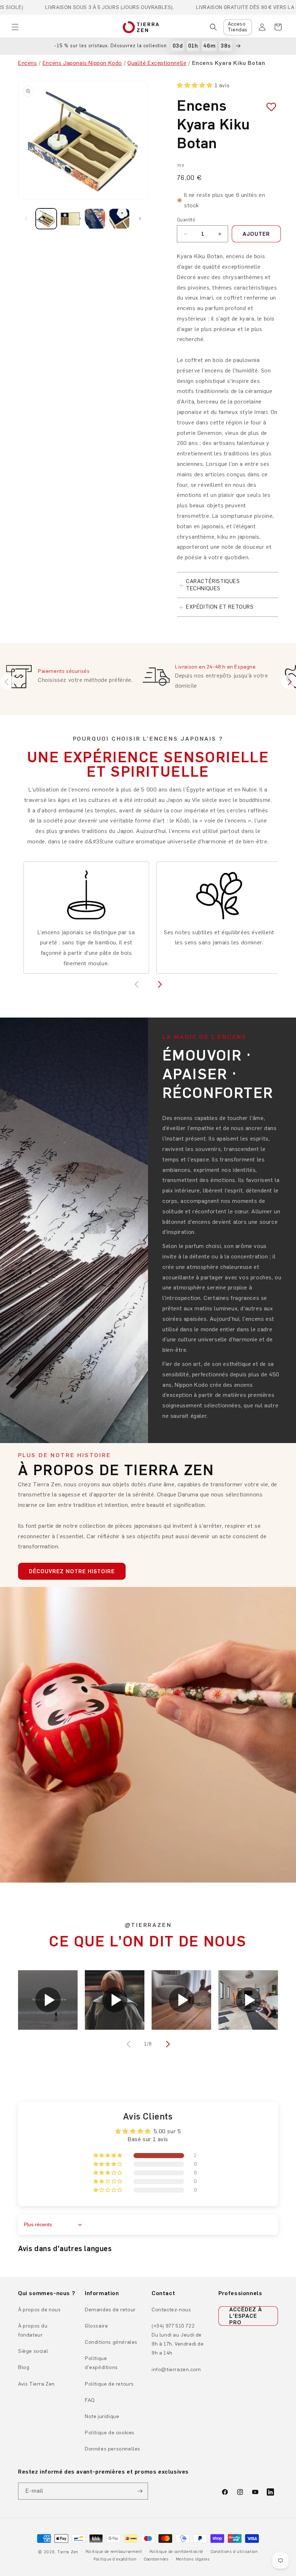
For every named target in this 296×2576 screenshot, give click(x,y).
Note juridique (102, 2416)
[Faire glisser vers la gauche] (26, 219)
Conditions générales (111, 2342)
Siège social (33, 2351)
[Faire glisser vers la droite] (140, 219)
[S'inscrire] (140, 2491)
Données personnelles (113, 2449)
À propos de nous (40, 2310)
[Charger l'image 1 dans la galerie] (46, 219)
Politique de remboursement (114, 2552)
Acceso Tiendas (238, 27)
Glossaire (96, 2326)
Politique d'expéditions (101, 2363)
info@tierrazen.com (176, 2370)
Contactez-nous (171, 2310)
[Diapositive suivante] (289, 682)
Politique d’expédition (115, 2559)
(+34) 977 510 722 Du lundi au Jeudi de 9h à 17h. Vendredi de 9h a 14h (178, 2340)
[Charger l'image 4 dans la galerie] (119, 219)
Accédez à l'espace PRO (246, 2316)
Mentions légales (193, 2559)
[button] (15, 27)
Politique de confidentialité (177, 2552)
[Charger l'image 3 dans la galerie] (95, 219)
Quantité (186, 220)
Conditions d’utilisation (234, 2552)
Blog (24, 2367)
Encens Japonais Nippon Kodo (82, 63)
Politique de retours (109, 2384)
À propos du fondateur (33, 2330)
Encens (28, 63)
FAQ (90, 2400)
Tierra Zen (68, 2552)
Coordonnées (156, 2559)
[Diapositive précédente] (7, 682)
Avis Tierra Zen (36, 2384)
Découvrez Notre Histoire (72, 1571)
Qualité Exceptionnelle (157, 63)
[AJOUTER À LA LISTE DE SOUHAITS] (269, 107)
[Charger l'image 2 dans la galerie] (71, 219)
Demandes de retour (110, 2310)
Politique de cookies (110, 2433)
